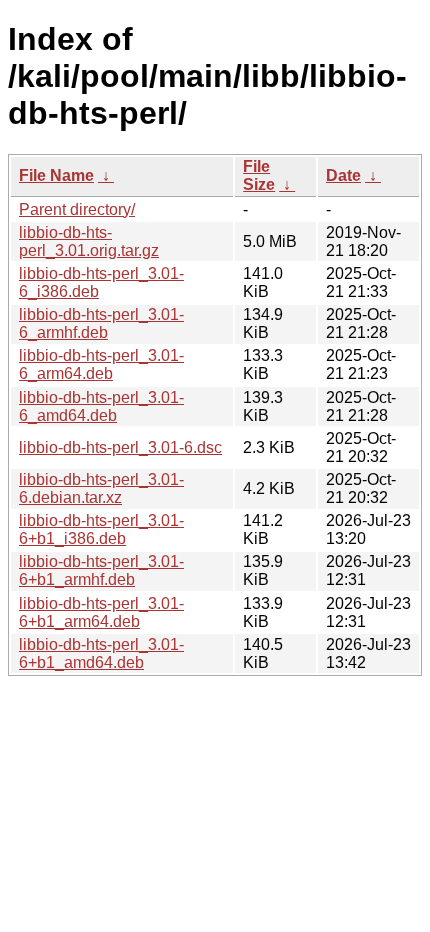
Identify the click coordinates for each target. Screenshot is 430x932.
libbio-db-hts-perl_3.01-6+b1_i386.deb (101, 529)
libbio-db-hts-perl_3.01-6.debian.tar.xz (101, 488)
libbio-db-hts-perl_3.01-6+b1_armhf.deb (101, 570)
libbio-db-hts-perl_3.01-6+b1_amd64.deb (101, 653)
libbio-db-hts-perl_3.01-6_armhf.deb (101, 323)
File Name (56, 175)
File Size (259, 175)
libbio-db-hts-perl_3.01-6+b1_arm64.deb (101, 612)
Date (343, 175)
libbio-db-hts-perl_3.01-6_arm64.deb (101, 364)
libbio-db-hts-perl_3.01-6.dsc (120, 447)
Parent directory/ (77, 209)
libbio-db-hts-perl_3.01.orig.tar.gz (89, 241)
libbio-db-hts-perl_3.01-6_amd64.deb (101, 406)
